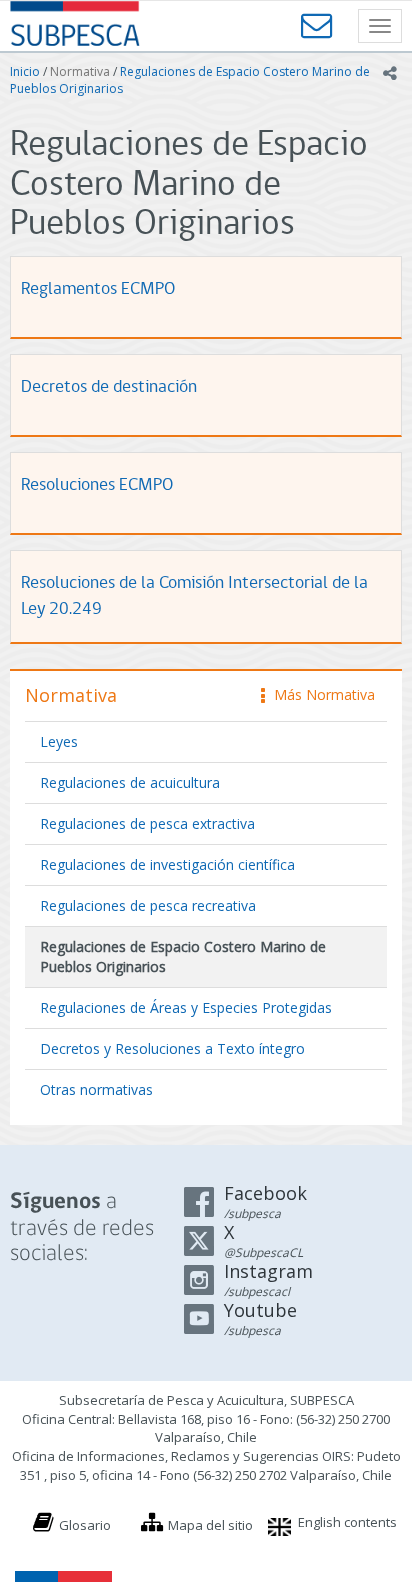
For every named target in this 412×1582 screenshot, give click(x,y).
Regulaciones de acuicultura (130, 782)
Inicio (25, 71)
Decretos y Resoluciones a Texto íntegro (172, 1048)
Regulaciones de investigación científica (167, 864)
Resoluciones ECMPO (97, 485)
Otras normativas (96, 1089)
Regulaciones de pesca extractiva (147, 823)
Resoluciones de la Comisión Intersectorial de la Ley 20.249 (194, 596)
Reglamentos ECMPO (98, 289)
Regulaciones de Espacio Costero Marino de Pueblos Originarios (183, 956)
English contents (347, 1522)
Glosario (85, 1525)
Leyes (59, 741)
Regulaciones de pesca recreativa (148, 905)
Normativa (80, 71)
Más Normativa (319, 694)
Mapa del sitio (210, 1525)
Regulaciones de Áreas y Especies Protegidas (186, 1007)
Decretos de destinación (109, 387)
